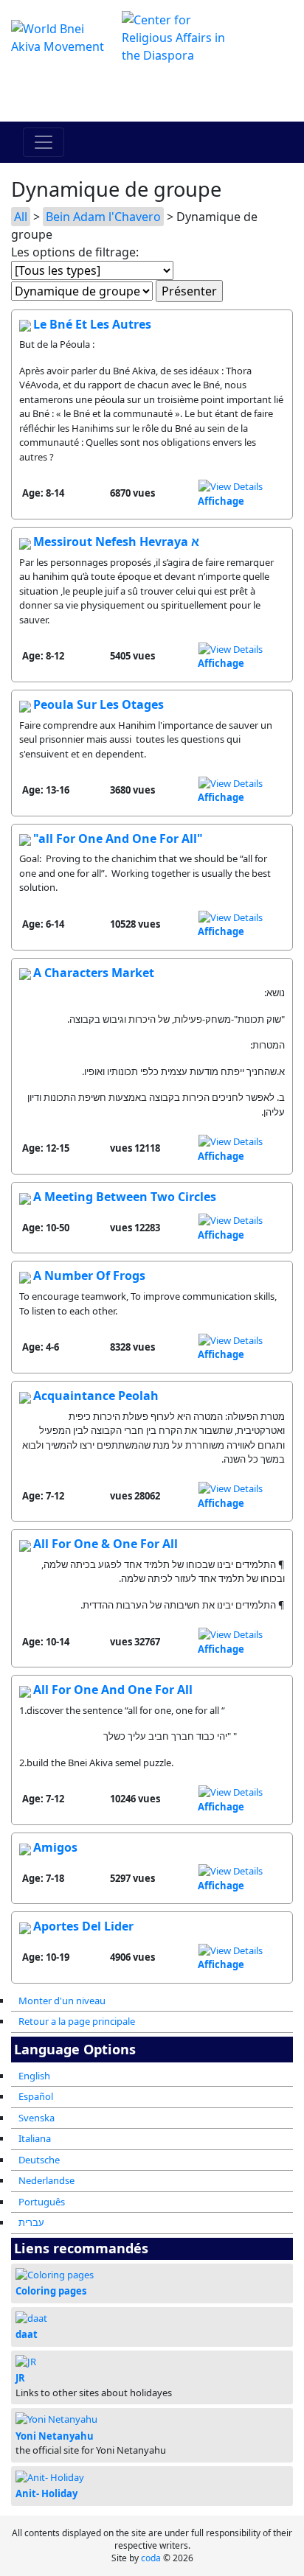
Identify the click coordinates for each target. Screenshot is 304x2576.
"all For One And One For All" (118, 839)
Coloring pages (51, 2291)
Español (36, 2096)
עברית (31, 2222)
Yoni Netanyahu (55, 2436)
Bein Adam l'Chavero (103, 217)
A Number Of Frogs (89, 1275)
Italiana (35, 2138)
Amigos (55, 1847)
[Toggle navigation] (44, 142)
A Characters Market (94, 973)
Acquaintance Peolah (96, 1396)
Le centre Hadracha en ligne (152, 93)
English (34, 2076)
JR (20, 2378)
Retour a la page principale (77, 2021)
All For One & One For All (106, 1544)
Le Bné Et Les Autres (92, 324)
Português (42, 2202)
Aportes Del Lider (83, 1926)
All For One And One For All (113, 1690)
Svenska (37, 2118)
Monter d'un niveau (62, 2001)
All (21, 217)
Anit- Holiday (46, 2493)
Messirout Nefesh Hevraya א (116, 542)
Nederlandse (46, 2180)
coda (151, 2558)
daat (27, 2334)
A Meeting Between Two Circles (125, 1197)
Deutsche (39, 2160)
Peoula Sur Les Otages (99, 704)
